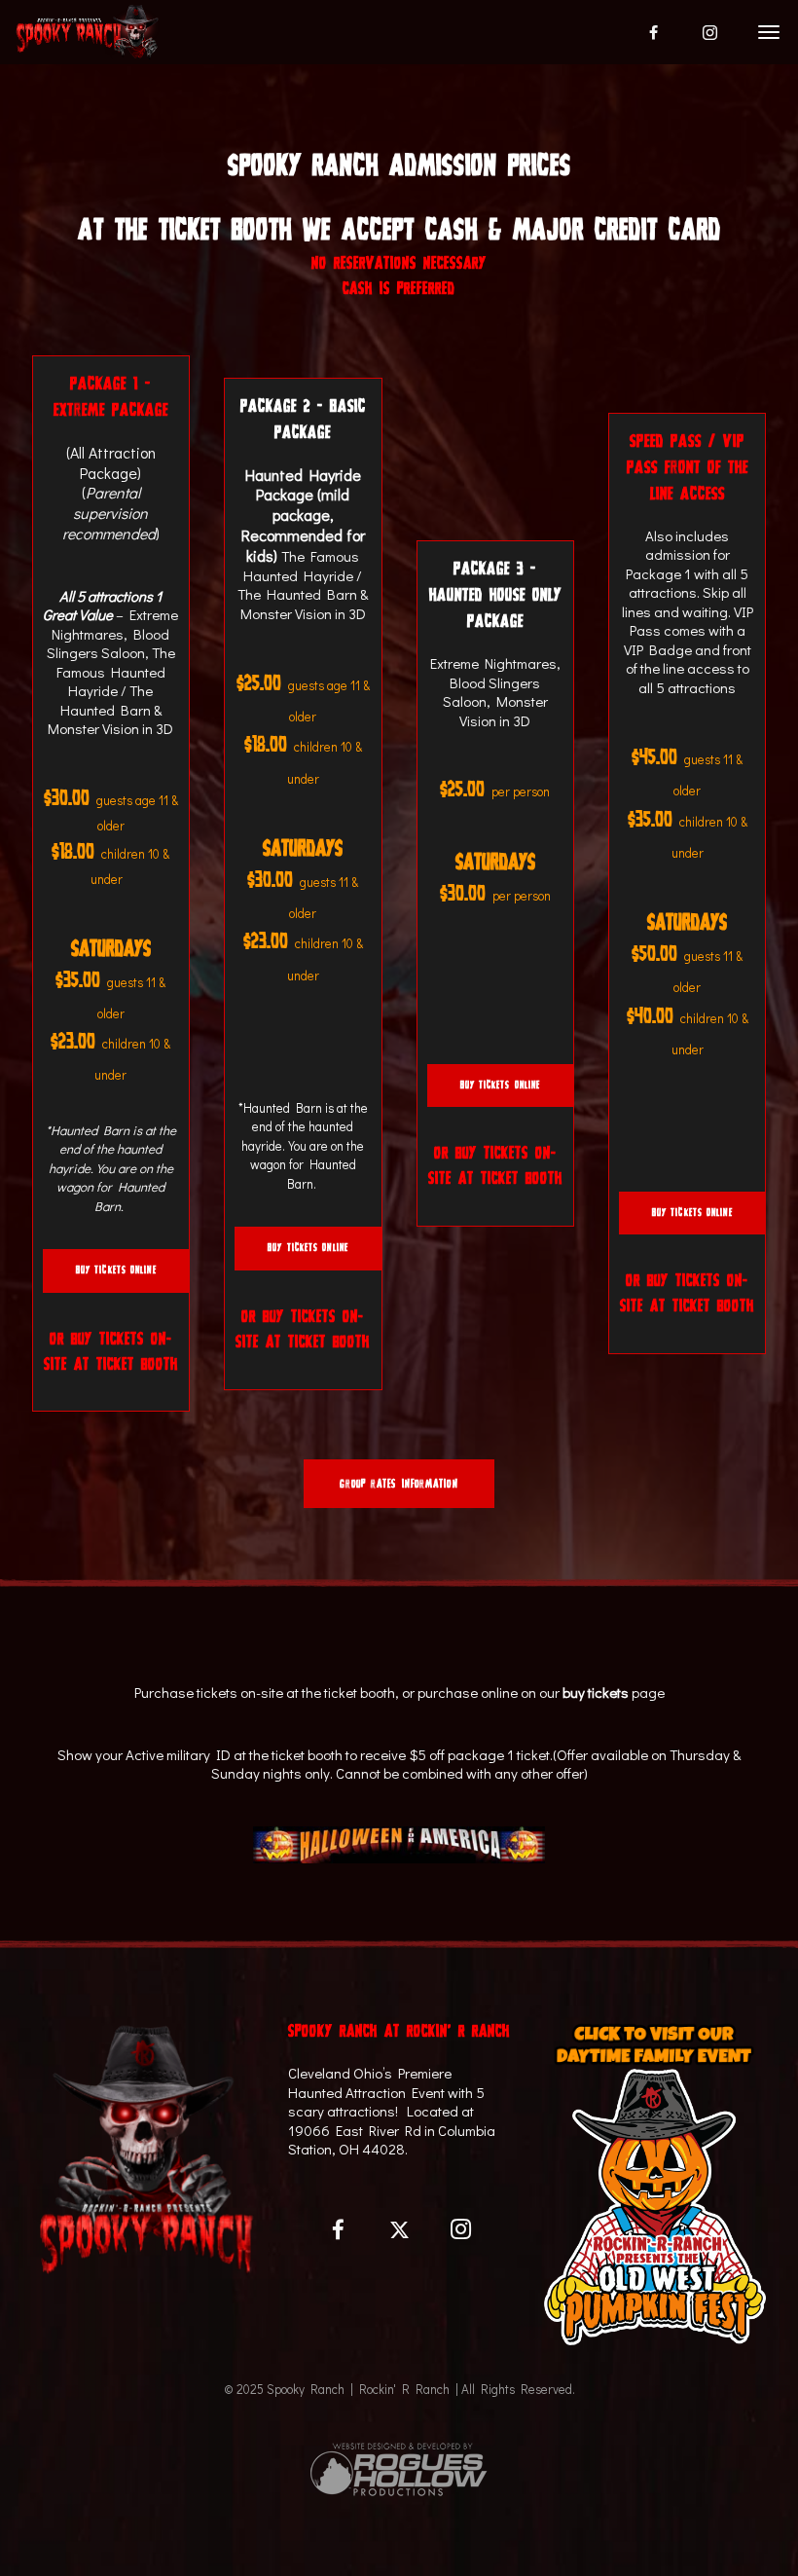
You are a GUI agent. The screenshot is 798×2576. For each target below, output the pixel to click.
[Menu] (766, 31)
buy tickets (596, 1692)
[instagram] (710, 32)
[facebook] (654, 32)
